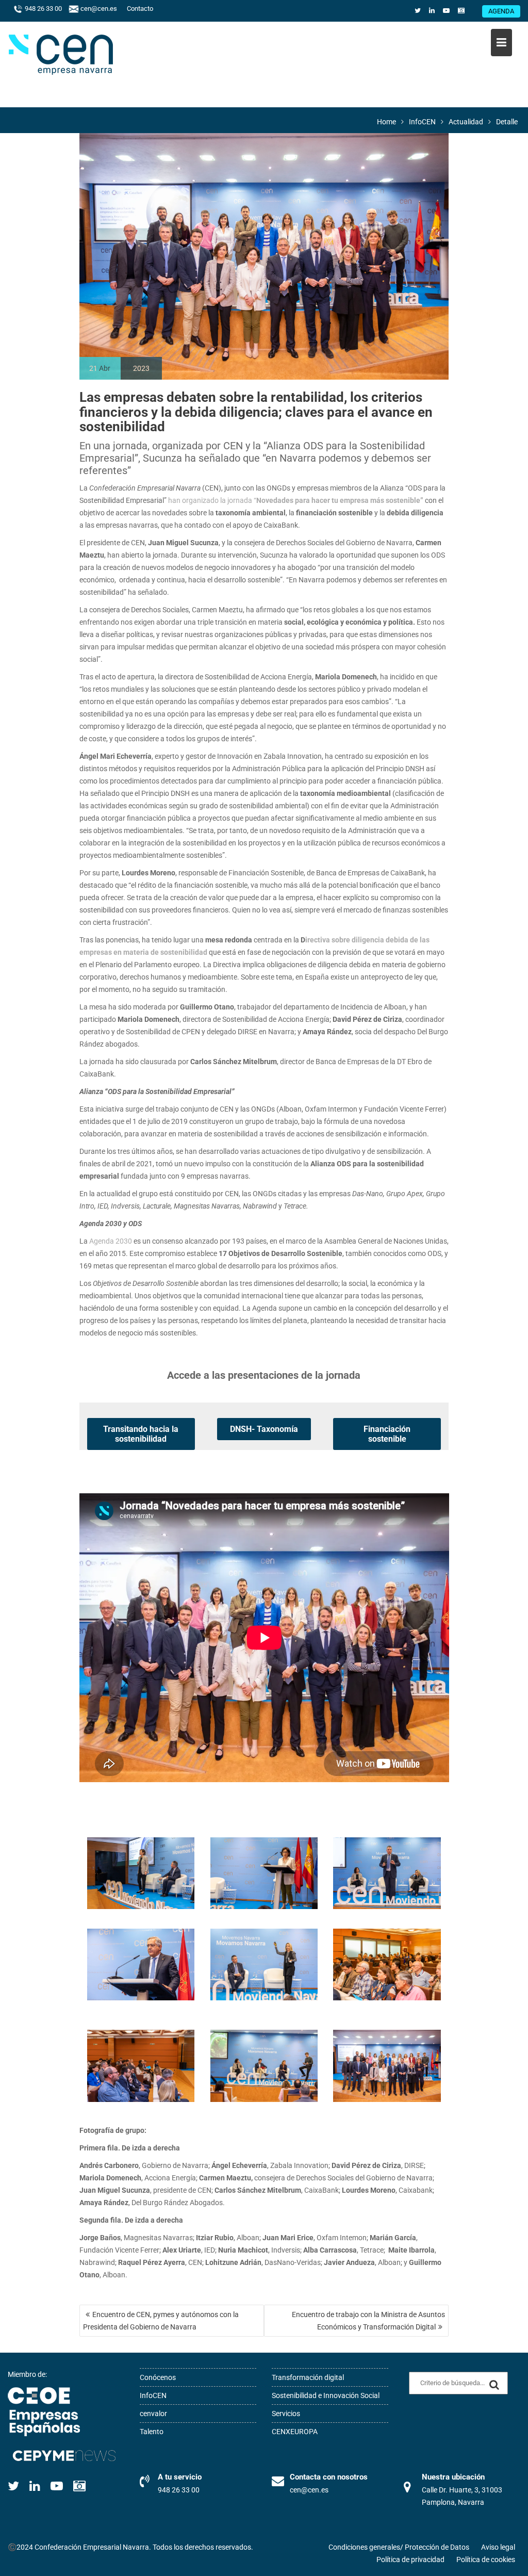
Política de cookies (486, 2559)
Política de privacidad (410, 2559)
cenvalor (153, 2414)
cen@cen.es (98, 9)
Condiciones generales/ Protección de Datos (399, 2547)
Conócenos (158, 2377)
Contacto (140, 9)
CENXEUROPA (295, 2432)
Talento (152, 2432)
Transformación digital (308, 2377)
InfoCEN (153, 2395)
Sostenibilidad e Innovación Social (326, 2395)
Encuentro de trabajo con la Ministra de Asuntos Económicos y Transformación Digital (368, 2321)
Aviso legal (498, 2547)
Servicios (286, 2414)
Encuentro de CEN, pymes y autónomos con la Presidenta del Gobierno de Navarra (161, 2321)
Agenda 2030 (111, 1241)
